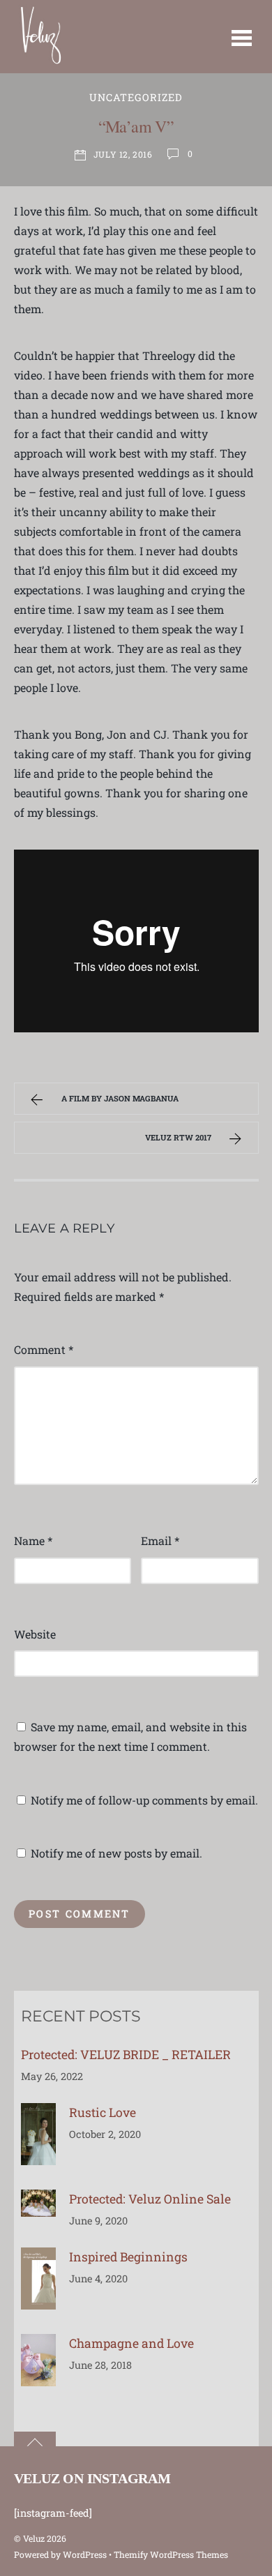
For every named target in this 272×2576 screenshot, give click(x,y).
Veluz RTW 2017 (178, 1137)
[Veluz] (41, 62)
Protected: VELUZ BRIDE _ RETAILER (126, 2055)
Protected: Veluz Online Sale (150, 2199)
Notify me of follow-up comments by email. (144, 1800)
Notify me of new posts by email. (116, 1853)
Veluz (34, 2538)
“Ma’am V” (136, 126)
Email (160, 1541)
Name (33, 1541)
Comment (44, 1349)
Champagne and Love (131, 2343)
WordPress (85, 2554)
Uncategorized (136, 97)
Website (35, 1634)
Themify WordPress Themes (171, 2554)
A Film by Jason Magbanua (120, 1098)
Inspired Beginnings (128, 2257)
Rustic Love (103, 2112)
